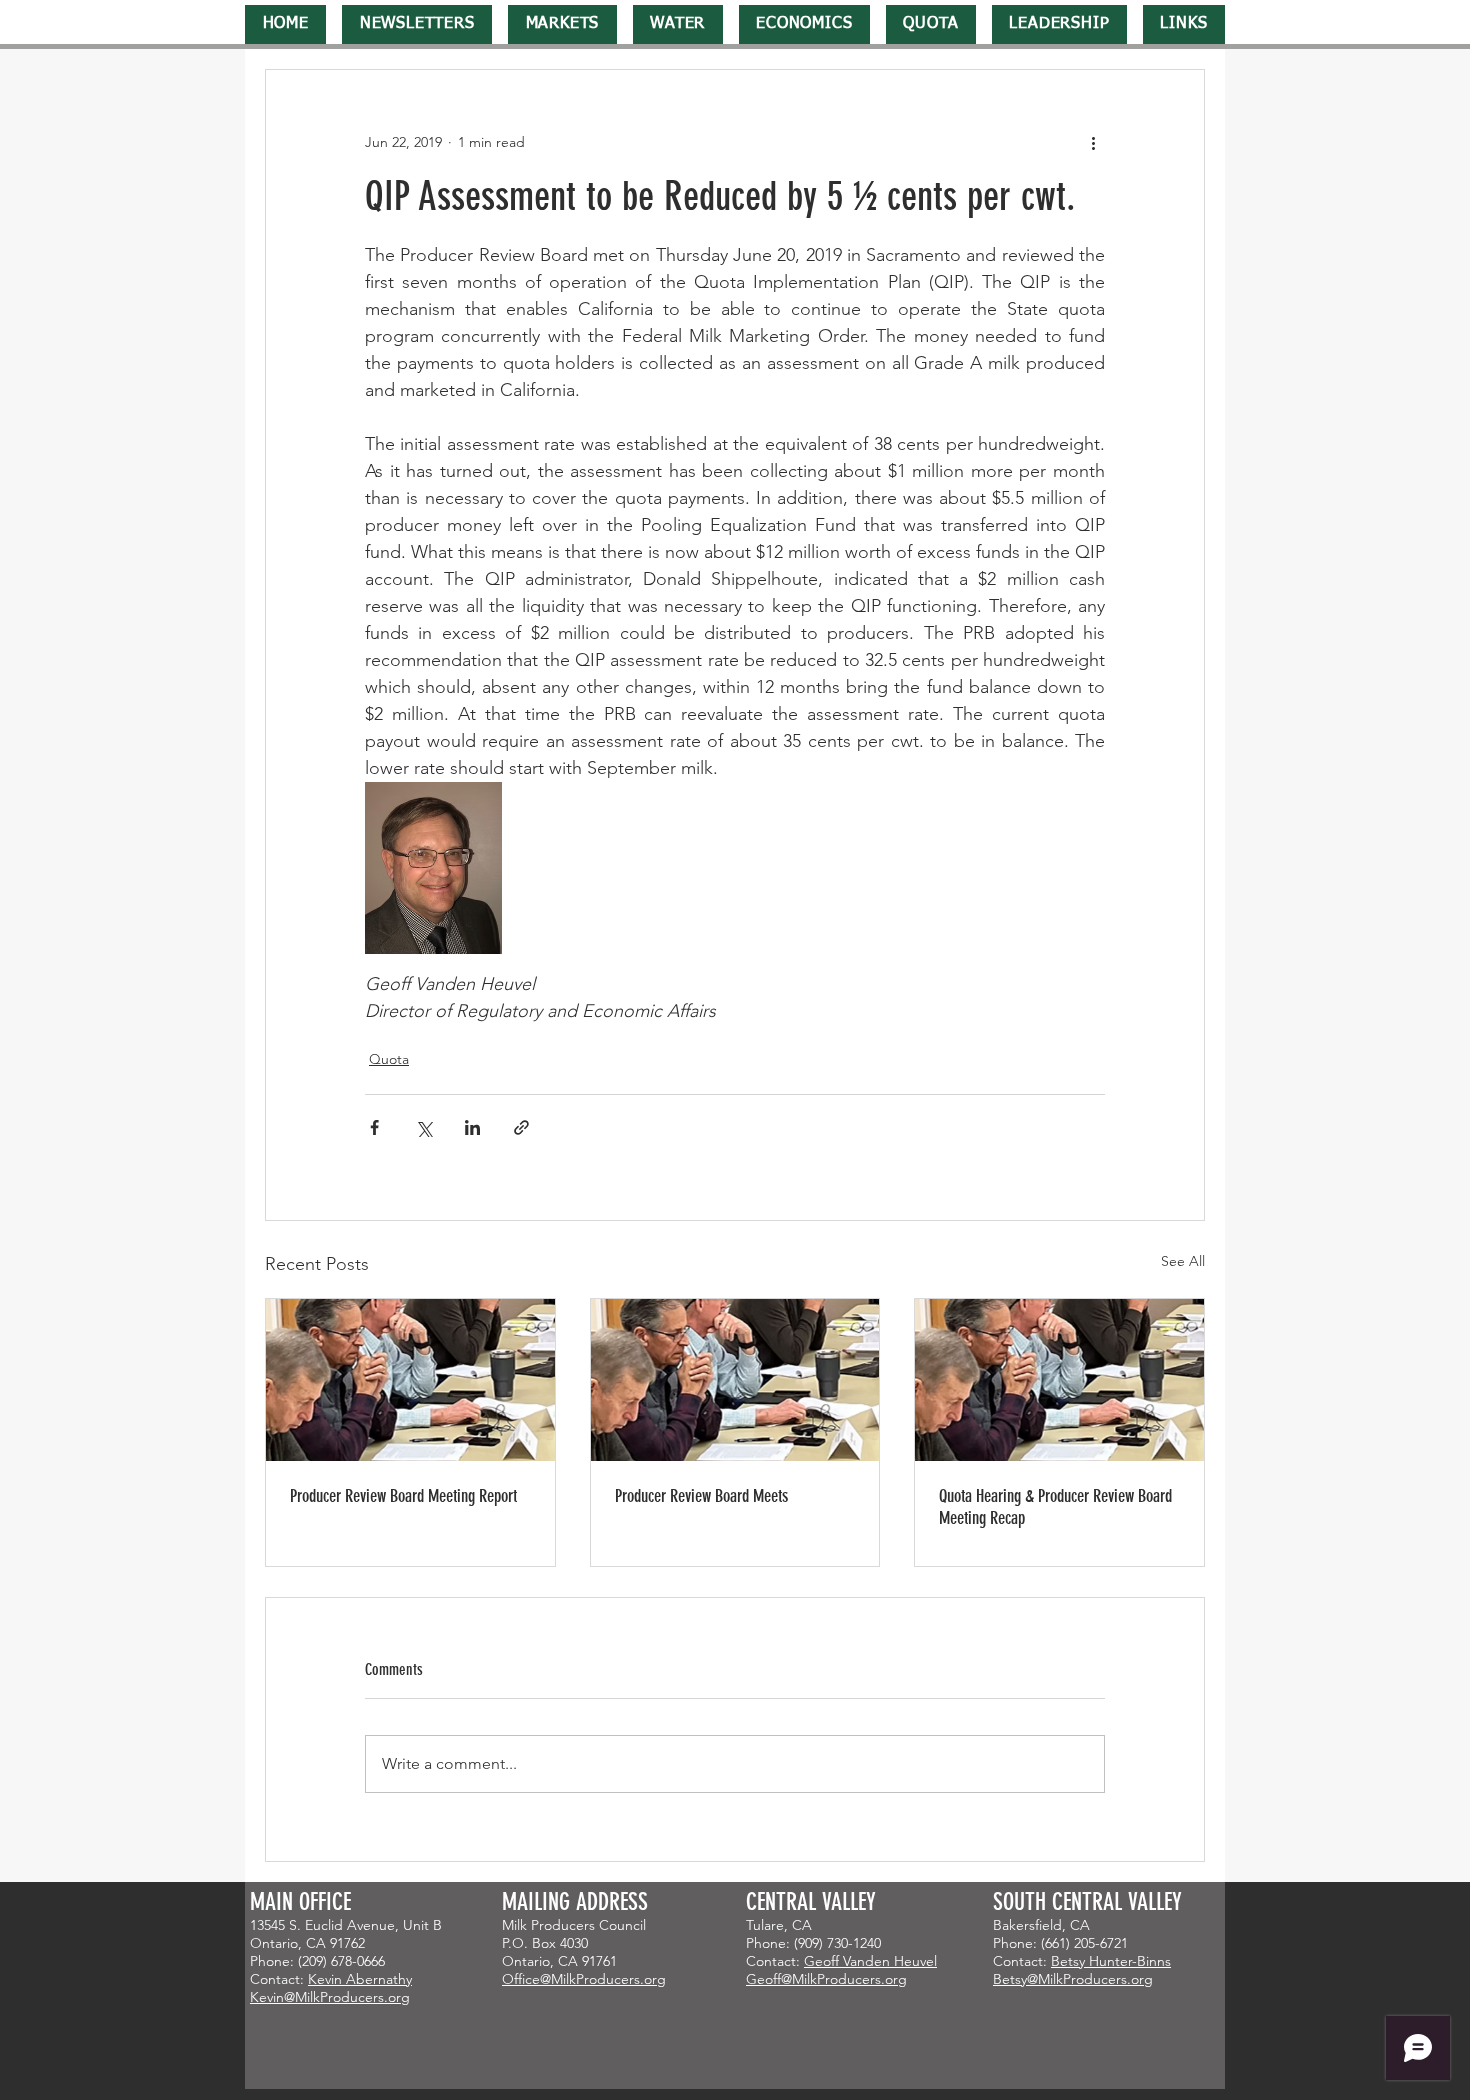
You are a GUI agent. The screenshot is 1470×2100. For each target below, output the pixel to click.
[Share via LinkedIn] (472, 1127)
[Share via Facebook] (374, 1127)
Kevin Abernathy (360, 1979)
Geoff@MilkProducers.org (826, 1979)
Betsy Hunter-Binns (1111, 1961)
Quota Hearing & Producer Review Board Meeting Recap (1055, 1507)
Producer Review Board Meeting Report (403, 1496)
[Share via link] (521, 1127)
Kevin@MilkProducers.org (330, 1997)
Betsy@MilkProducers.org (1073, 1979)
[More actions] (1093, 142)
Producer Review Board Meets (701, 1496)
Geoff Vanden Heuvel (870, 1961)
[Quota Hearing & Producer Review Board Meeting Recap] (1059, 1380)
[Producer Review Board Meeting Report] (410, 1380)
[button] (417, 24)
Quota (389, 1059)
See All (1183, 1261)
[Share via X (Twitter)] (423, 1127)
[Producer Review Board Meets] (735, 1380)
